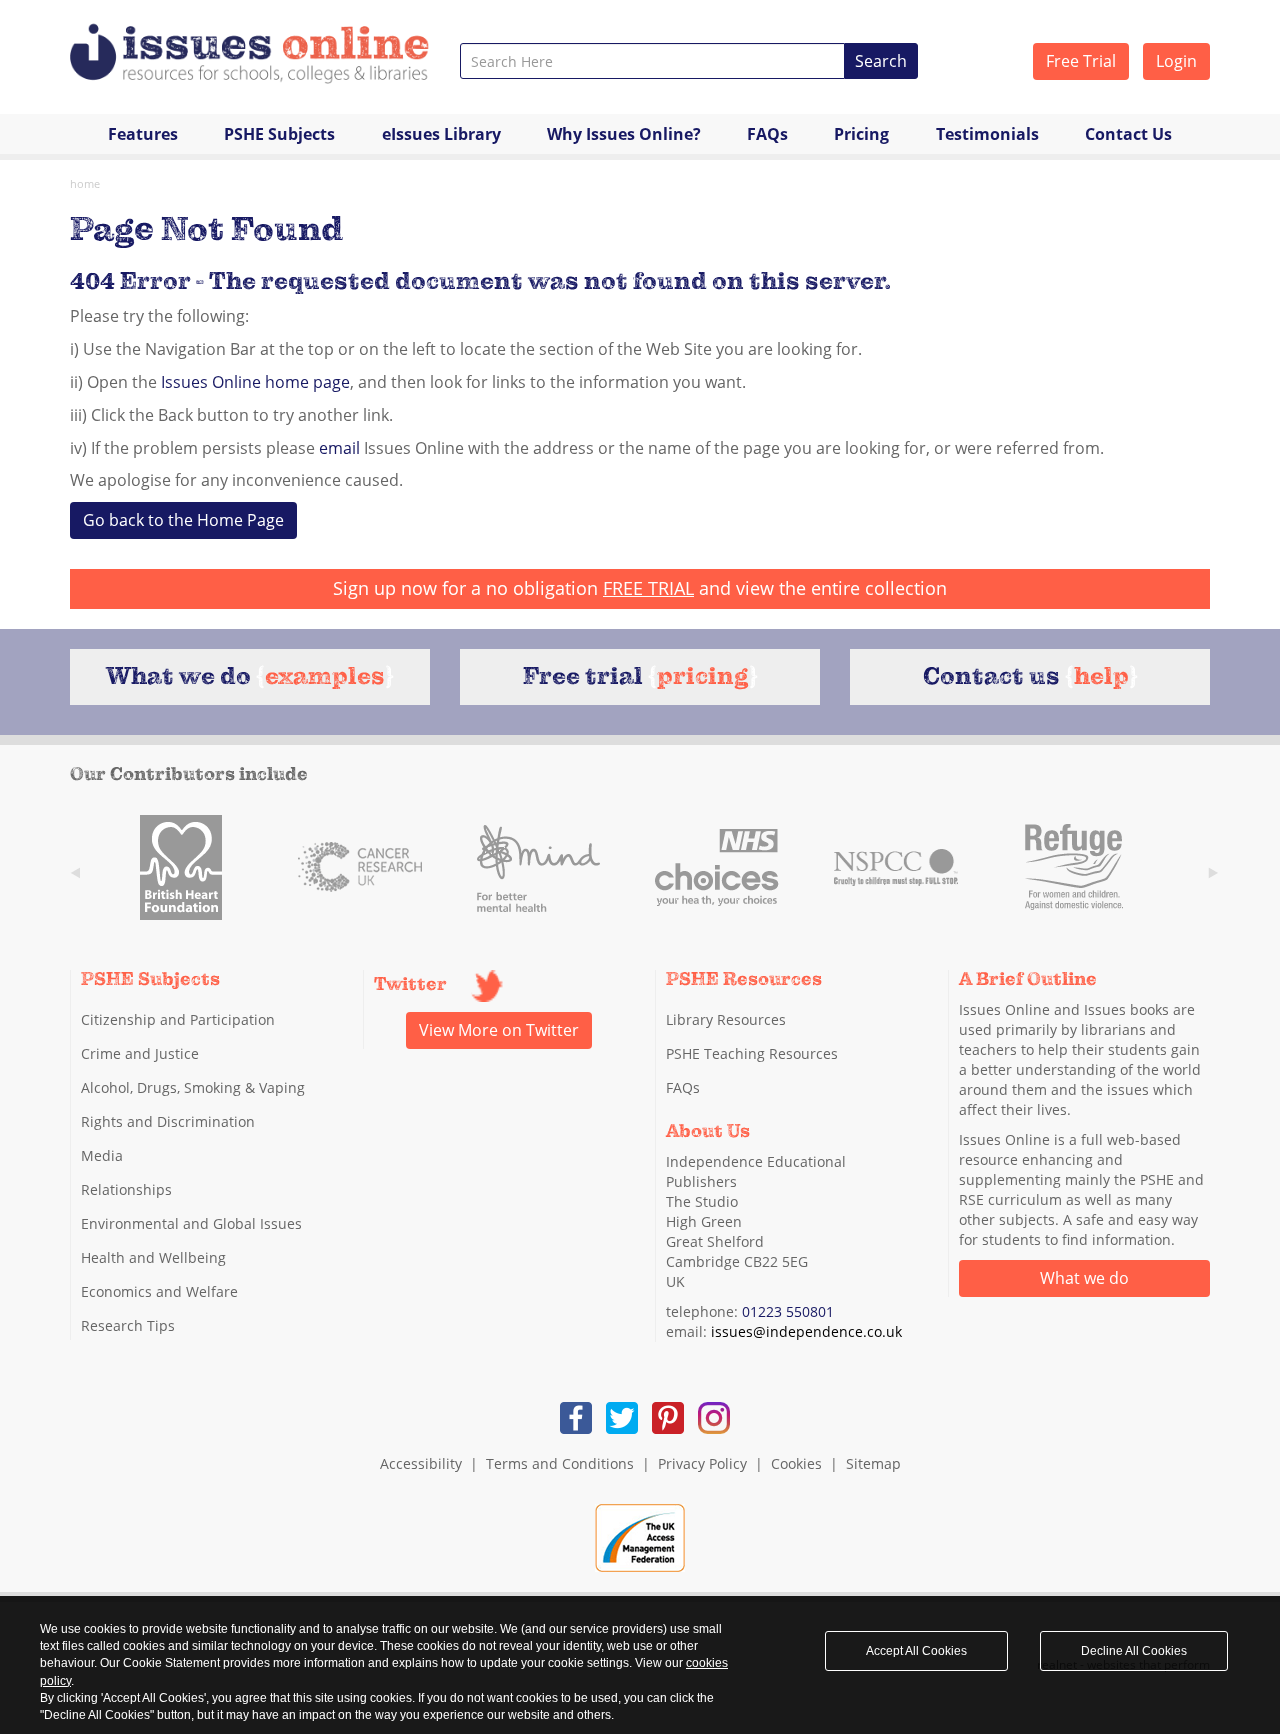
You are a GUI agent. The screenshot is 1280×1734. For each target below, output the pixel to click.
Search (881, 61)
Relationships (126, 1189)
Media (102, 1155)
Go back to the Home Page (183, 520)
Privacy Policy (702, 1463)
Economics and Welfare (159, 1291)
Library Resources (726, 1019)
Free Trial (1081, 61)
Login (1176, 61)
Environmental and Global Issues (191, 1223)
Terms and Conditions (560, 1463)
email (339, 448)
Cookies (796, 1463)
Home (85, 183)
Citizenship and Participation (178, 1019)
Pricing (861, 134)
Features (143, 134)
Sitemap (873, 1463)
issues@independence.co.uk (806, 1331)
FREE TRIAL (648, 588)
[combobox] (652, 61)
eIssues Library (441, 134)
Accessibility (421, 1463)
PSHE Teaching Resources (752, 1053)
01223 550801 (788, 1311)
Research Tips (128, 1325)
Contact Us (1128, 134)
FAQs (767, 134)
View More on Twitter (499, 1030)
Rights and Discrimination (168, 1121)
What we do (1084, 1278)
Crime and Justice (140, 1053)
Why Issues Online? (624, 134)
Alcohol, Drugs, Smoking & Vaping (193, 1087)
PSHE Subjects (279, 134)
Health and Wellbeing (153, 1257)
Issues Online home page (255, 382)
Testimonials (987, 134)
